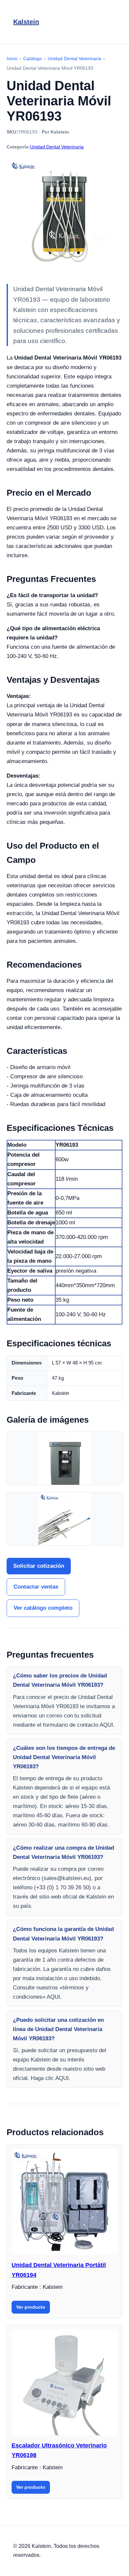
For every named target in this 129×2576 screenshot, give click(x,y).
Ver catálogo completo (43, 1608)
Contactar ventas (36, 1587)
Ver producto (31, 2307)
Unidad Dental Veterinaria (57, 147)
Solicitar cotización (39, 1566)
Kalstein (26, 22)
